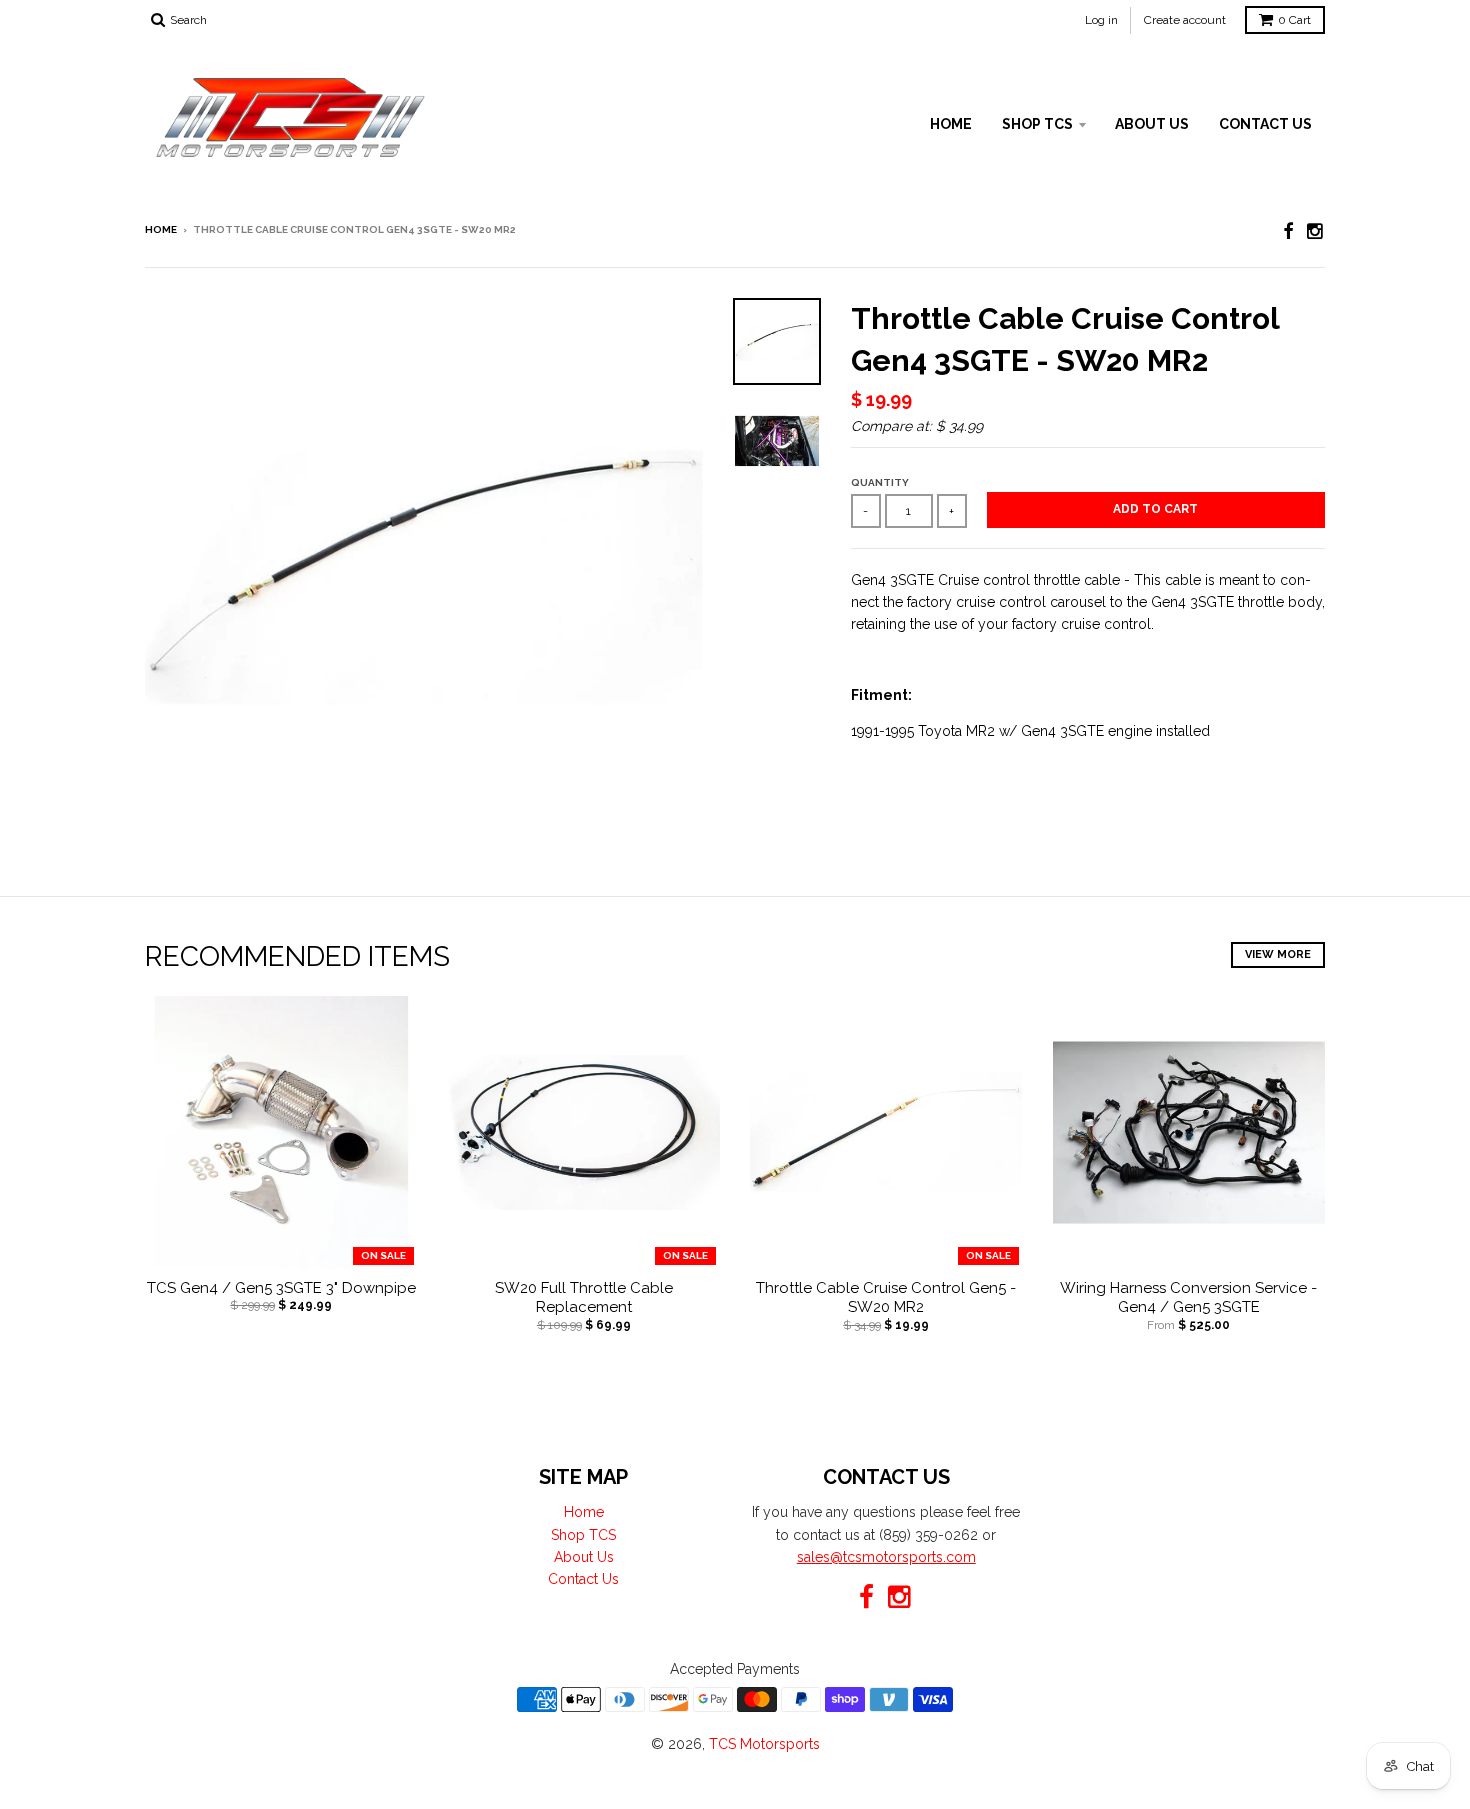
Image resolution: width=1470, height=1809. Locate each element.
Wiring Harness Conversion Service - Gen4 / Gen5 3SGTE (1188, 1298)
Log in (1101, 20)
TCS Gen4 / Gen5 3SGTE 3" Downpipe (281, 1288)
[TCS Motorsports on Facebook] (1288, 231)
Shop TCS (1037, 124)
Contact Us (1265, 124)
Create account (1185, 20)
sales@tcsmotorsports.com (886, 1557)
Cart (1294, 20)
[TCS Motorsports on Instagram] (1316, 231)
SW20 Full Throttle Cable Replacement (584, 1298)
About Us (1152, 124)
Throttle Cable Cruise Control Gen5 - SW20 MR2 (886, 1298)
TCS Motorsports (764, 1744)
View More (1278, 954)
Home (951, 124)
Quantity (880, 482)
